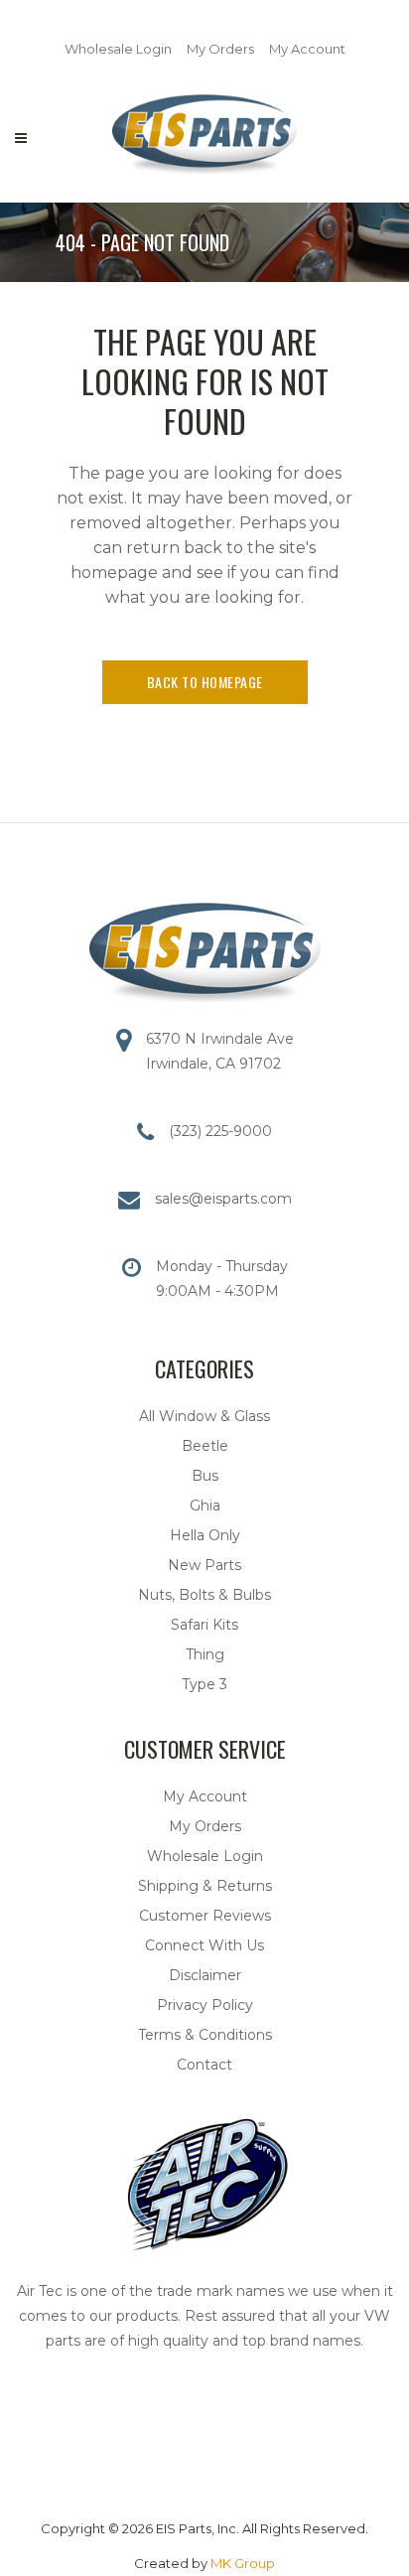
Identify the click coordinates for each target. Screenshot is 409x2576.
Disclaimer (205, 1975)
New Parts (204, 1565)
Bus (205, 1476)
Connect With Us (204, 1945)
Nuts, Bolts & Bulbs (204, 1595)
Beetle (205, 1446)
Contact (204, 2065)
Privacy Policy (205, 2005)
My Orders (220, 49)
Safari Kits (204, 1625)
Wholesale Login (118, 49)
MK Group (243, 2563)
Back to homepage (205, 682)
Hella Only (205, 1535)
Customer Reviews (205, 1916)
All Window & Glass (204, 1416)
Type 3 (204, 1684)
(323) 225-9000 (220, 1131)
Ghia (205, 1505)
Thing (205, 1654)
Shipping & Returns (205, 1886)
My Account (307, 49)
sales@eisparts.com (223, 1199)
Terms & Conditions (205, 2035)
